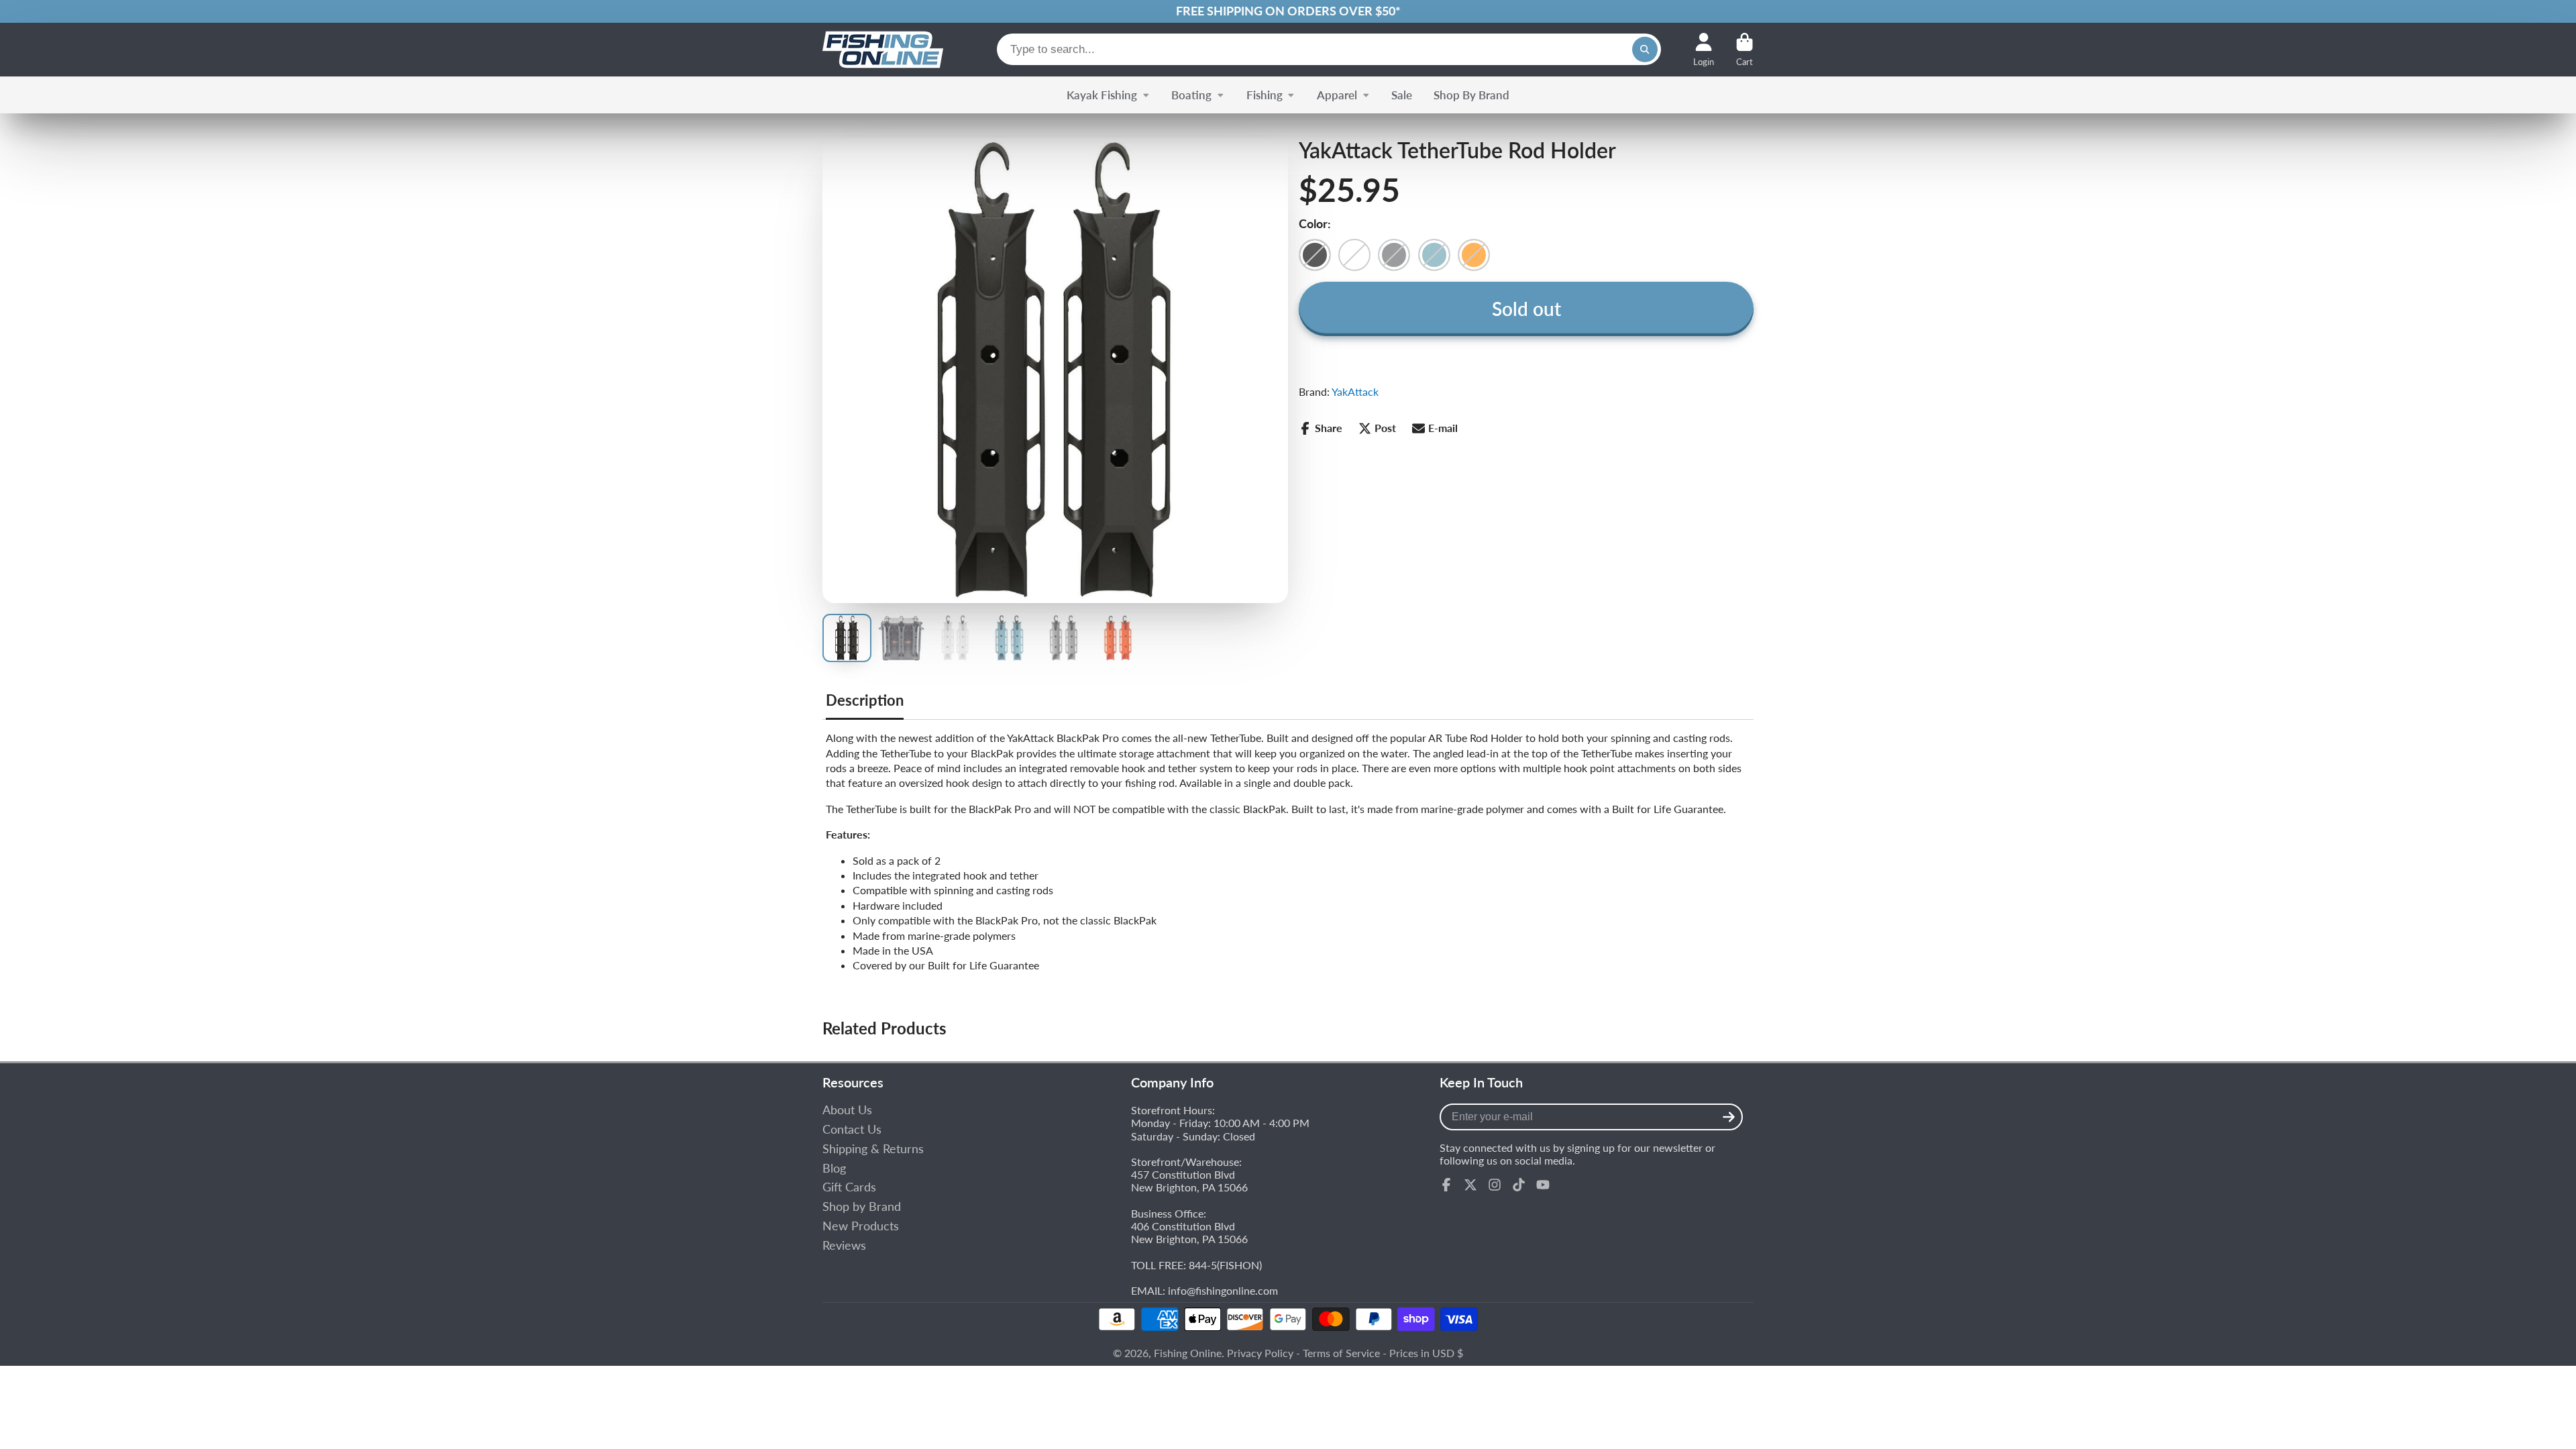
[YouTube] (1543, 1185)
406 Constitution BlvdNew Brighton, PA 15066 (1189, 1232)
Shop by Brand (862, 1206)
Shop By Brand (1471, 95)
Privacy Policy (1260, 1353)
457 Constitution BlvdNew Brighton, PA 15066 (1189, 1181)
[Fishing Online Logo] (883, 50)
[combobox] (1329, 49)
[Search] (1645, 50)
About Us (847, 1110)
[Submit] (1729, 1117)
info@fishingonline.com (1223, 1290)
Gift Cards (849, 1187)
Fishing (1265, 95)
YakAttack (1355, 391)
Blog (834, 1168)
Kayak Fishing (1102, 95)
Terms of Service (1341, 1353)
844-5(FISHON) (1225, 1265)
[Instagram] (1495, 1185)
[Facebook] (1446, 1185)
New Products (861, 1226)
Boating (1191, 95)
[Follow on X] (1470, 1185)
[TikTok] (1519, 1185)
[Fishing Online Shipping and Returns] (1288, 11)
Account (1704, 50)
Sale (1402, 95)
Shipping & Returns (873, 1149)
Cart (1745, 50)
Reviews (844, 1245)
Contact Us (852, 1129)
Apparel (1337, 95)
